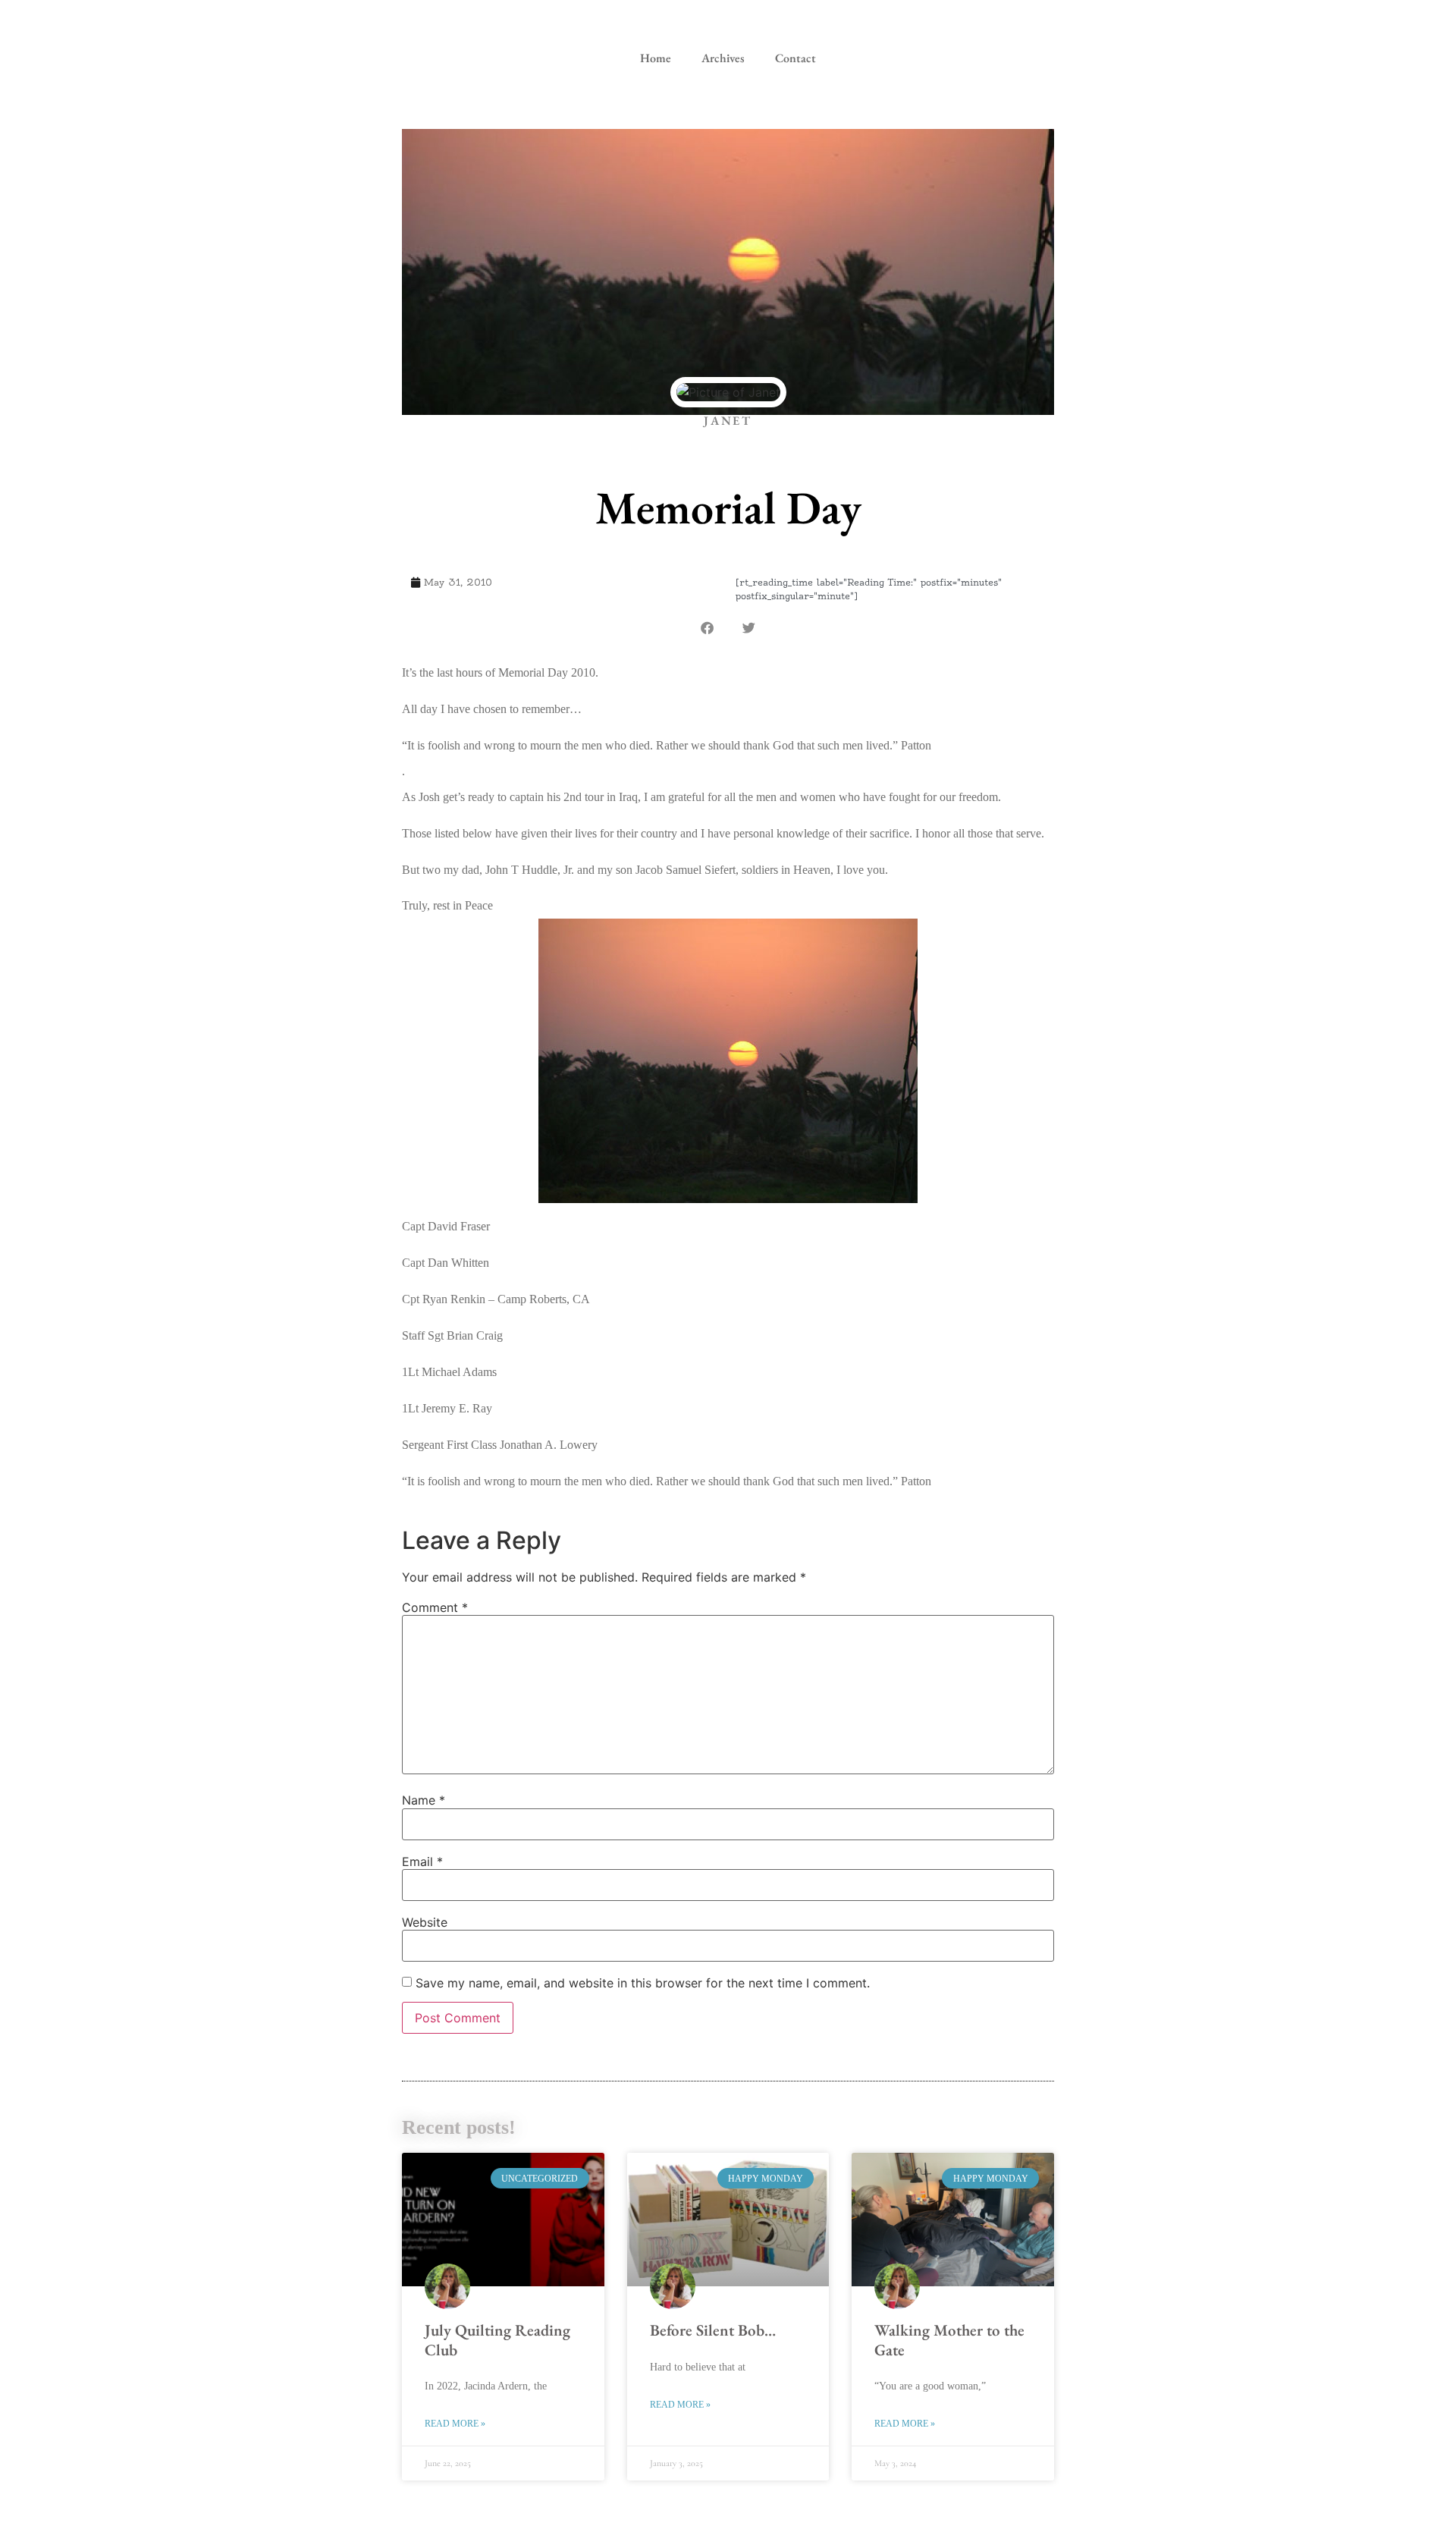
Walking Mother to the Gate (949, 2339)
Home (656, 58)
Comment (435, 1607)
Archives (723, 58)
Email (422, 1862)
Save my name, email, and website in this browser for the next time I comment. (643, 1983)
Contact (795, 58)
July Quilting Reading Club (497, 2339)
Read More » (455, 2424)
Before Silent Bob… (713, 2330)
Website (425, 1922)
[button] (707, 628)
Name (424, 1800)
